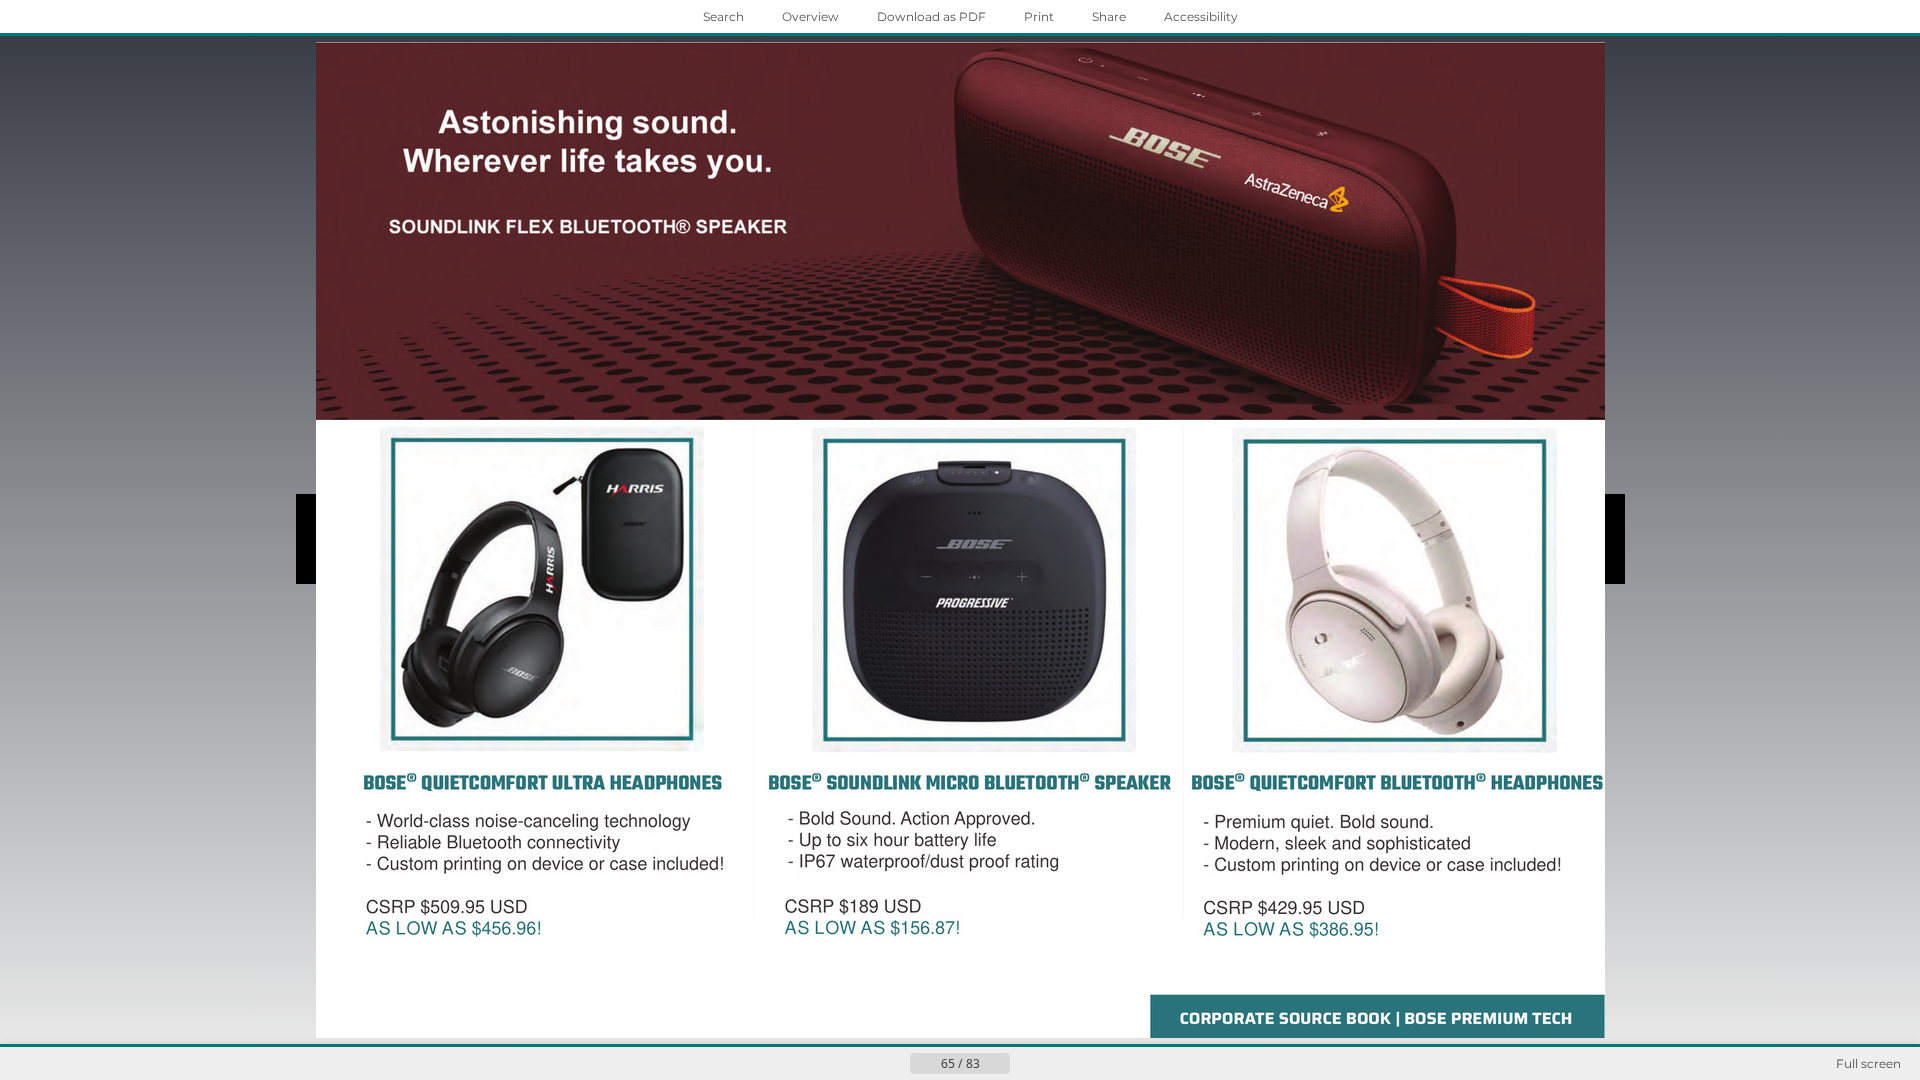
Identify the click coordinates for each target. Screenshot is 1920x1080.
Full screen (1868, 1063)
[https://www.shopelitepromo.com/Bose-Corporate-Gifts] (958, 229)
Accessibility (1201, 16)
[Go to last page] (1058, 1064)
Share (1109, 16)
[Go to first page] (862, 1064)
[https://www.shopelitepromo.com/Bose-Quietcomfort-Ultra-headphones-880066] (538, 614)
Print (1039, 16)
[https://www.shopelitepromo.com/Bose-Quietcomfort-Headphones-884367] (1393, 613)
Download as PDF (931, 16)
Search (723, 16)
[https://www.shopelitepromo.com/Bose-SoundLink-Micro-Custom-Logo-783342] (972, 613)
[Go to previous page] (894, 1064)
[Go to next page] (1026, 1064)
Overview (810, 16)
